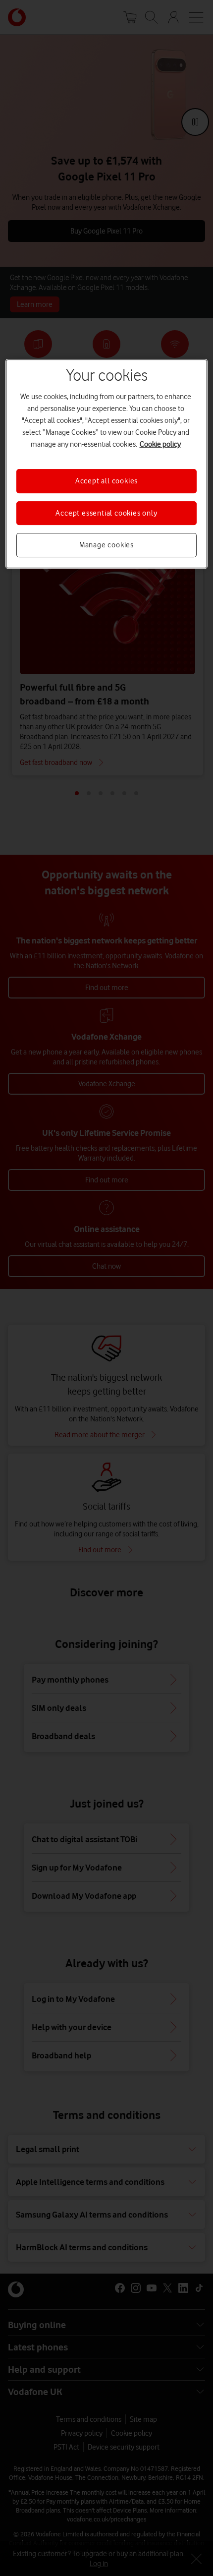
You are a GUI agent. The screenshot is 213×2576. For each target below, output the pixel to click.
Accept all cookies (106, 481)
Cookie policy (160, 445)
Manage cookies (106, 545)
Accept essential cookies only (106, 513)
